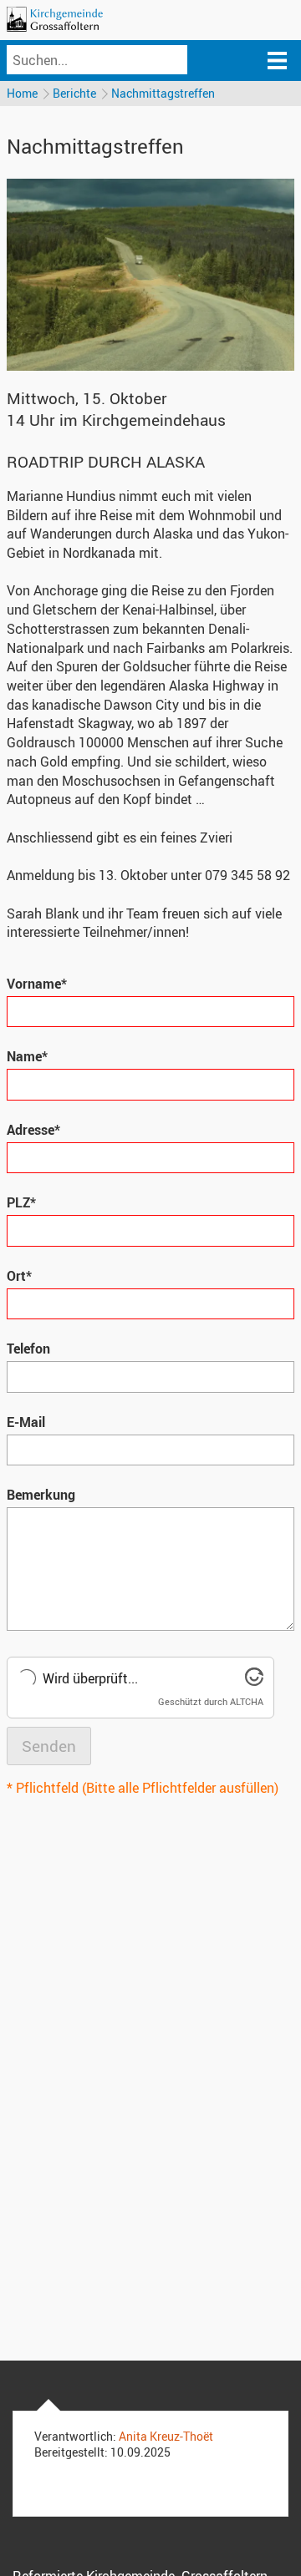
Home (22, 93)
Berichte (74, 93)
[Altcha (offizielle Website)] (254, 1681)
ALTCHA (247, 1701)
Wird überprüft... (90, 1678)
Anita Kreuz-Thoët (166, 2436)
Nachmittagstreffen (163, 93)
